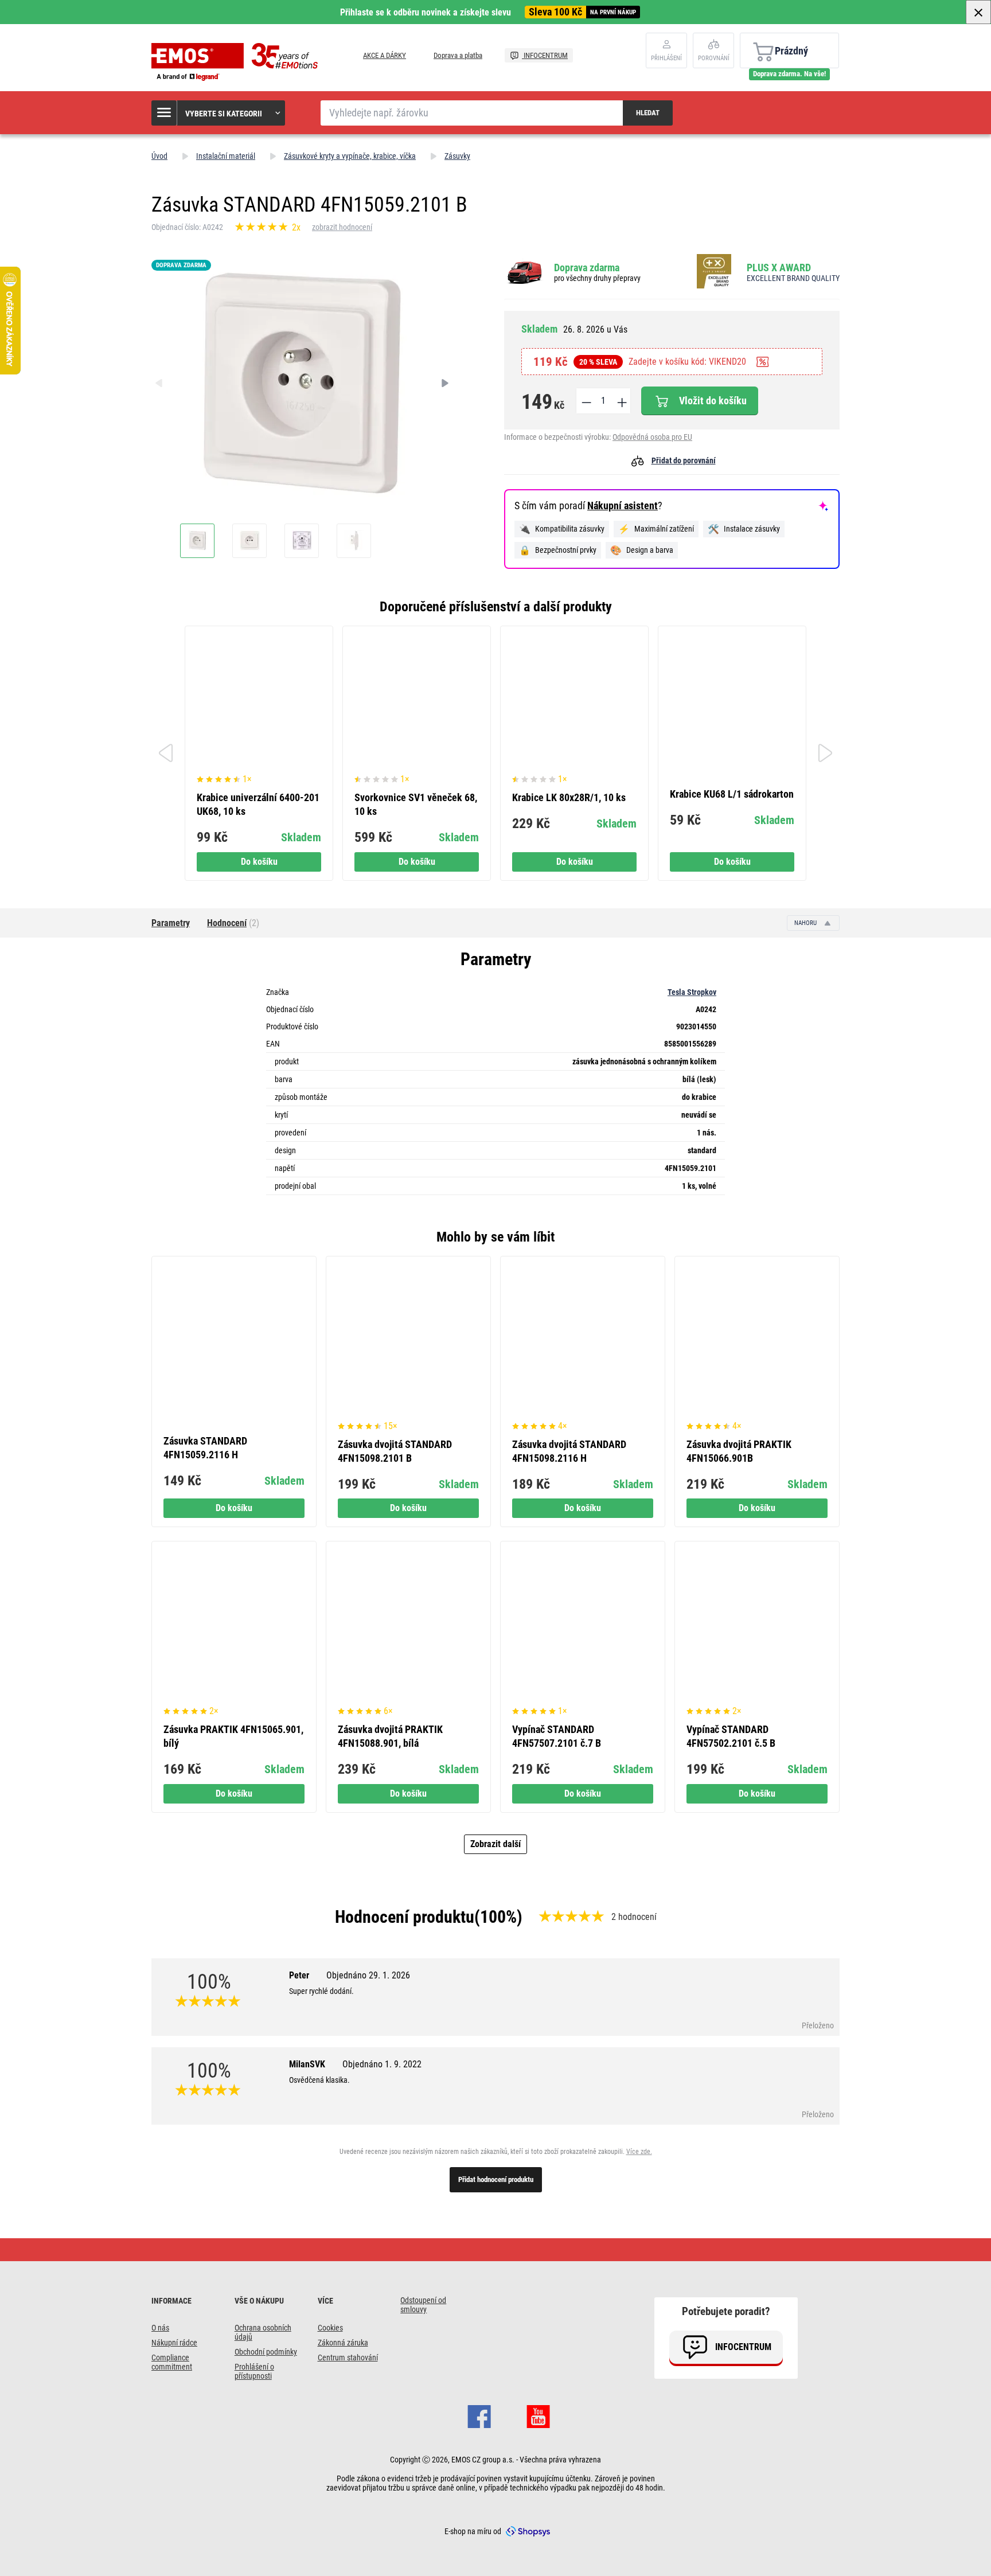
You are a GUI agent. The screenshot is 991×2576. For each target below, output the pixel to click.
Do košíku (259, 862)
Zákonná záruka (343, 2343)
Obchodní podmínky (266, 2352)
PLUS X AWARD (779, 268)
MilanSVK (355, 2064)
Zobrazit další (495, 1844)
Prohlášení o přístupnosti (254, 2371)
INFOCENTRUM (545, 55)
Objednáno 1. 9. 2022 (382, 2064)
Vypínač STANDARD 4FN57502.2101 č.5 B (731, 1736)
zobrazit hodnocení (342, 227)
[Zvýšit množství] (621, 401)
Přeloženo (818, 2025)
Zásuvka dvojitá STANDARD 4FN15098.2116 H (569, 1451)
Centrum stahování (348, 2358)
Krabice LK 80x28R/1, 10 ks (569, 797)
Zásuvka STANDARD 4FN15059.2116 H (205, 1448)
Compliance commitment (172, 2362)
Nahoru (806, 923)
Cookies (330, 2328)
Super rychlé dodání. (321, 1991)
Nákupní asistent (623, 506)
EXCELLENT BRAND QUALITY (793, 278)
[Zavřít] (978, 12)
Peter (350, 1975)
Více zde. (639, 2152)
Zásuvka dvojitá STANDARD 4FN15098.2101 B (395, 1451)
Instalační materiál (226, 156)
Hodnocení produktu (405, 1917)
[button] (219, 113)
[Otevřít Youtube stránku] (538, 2415)
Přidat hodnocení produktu (496, 2179)
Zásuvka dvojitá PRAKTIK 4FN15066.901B (739, 1451)
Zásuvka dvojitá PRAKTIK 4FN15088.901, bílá (390, 1736)
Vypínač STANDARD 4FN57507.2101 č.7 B (557, 1736)
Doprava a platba (458, 55)
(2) (233, 923)
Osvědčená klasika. (319, 2080)
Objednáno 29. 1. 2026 (368, 1975)
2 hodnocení (634, 1917)
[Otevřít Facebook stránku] (479, 2415)
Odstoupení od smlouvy (423, 2305)
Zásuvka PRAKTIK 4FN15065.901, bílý (233, 1736)
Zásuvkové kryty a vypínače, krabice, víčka (350, 156)
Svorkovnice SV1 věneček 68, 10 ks (416, 804)
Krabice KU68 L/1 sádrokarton (732, 794)
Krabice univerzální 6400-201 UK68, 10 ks (258, 804)
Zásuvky (457, 156)
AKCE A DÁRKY (385, 55)
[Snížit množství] (586, 401)
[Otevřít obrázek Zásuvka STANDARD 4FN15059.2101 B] (197, 541)
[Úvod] (237, 62)
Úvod (159, 156)
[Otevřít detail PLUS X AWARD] (717, 272)
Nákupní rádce (174, 2343)
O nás (160, 2328)
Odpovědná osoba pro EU (652, 437)
